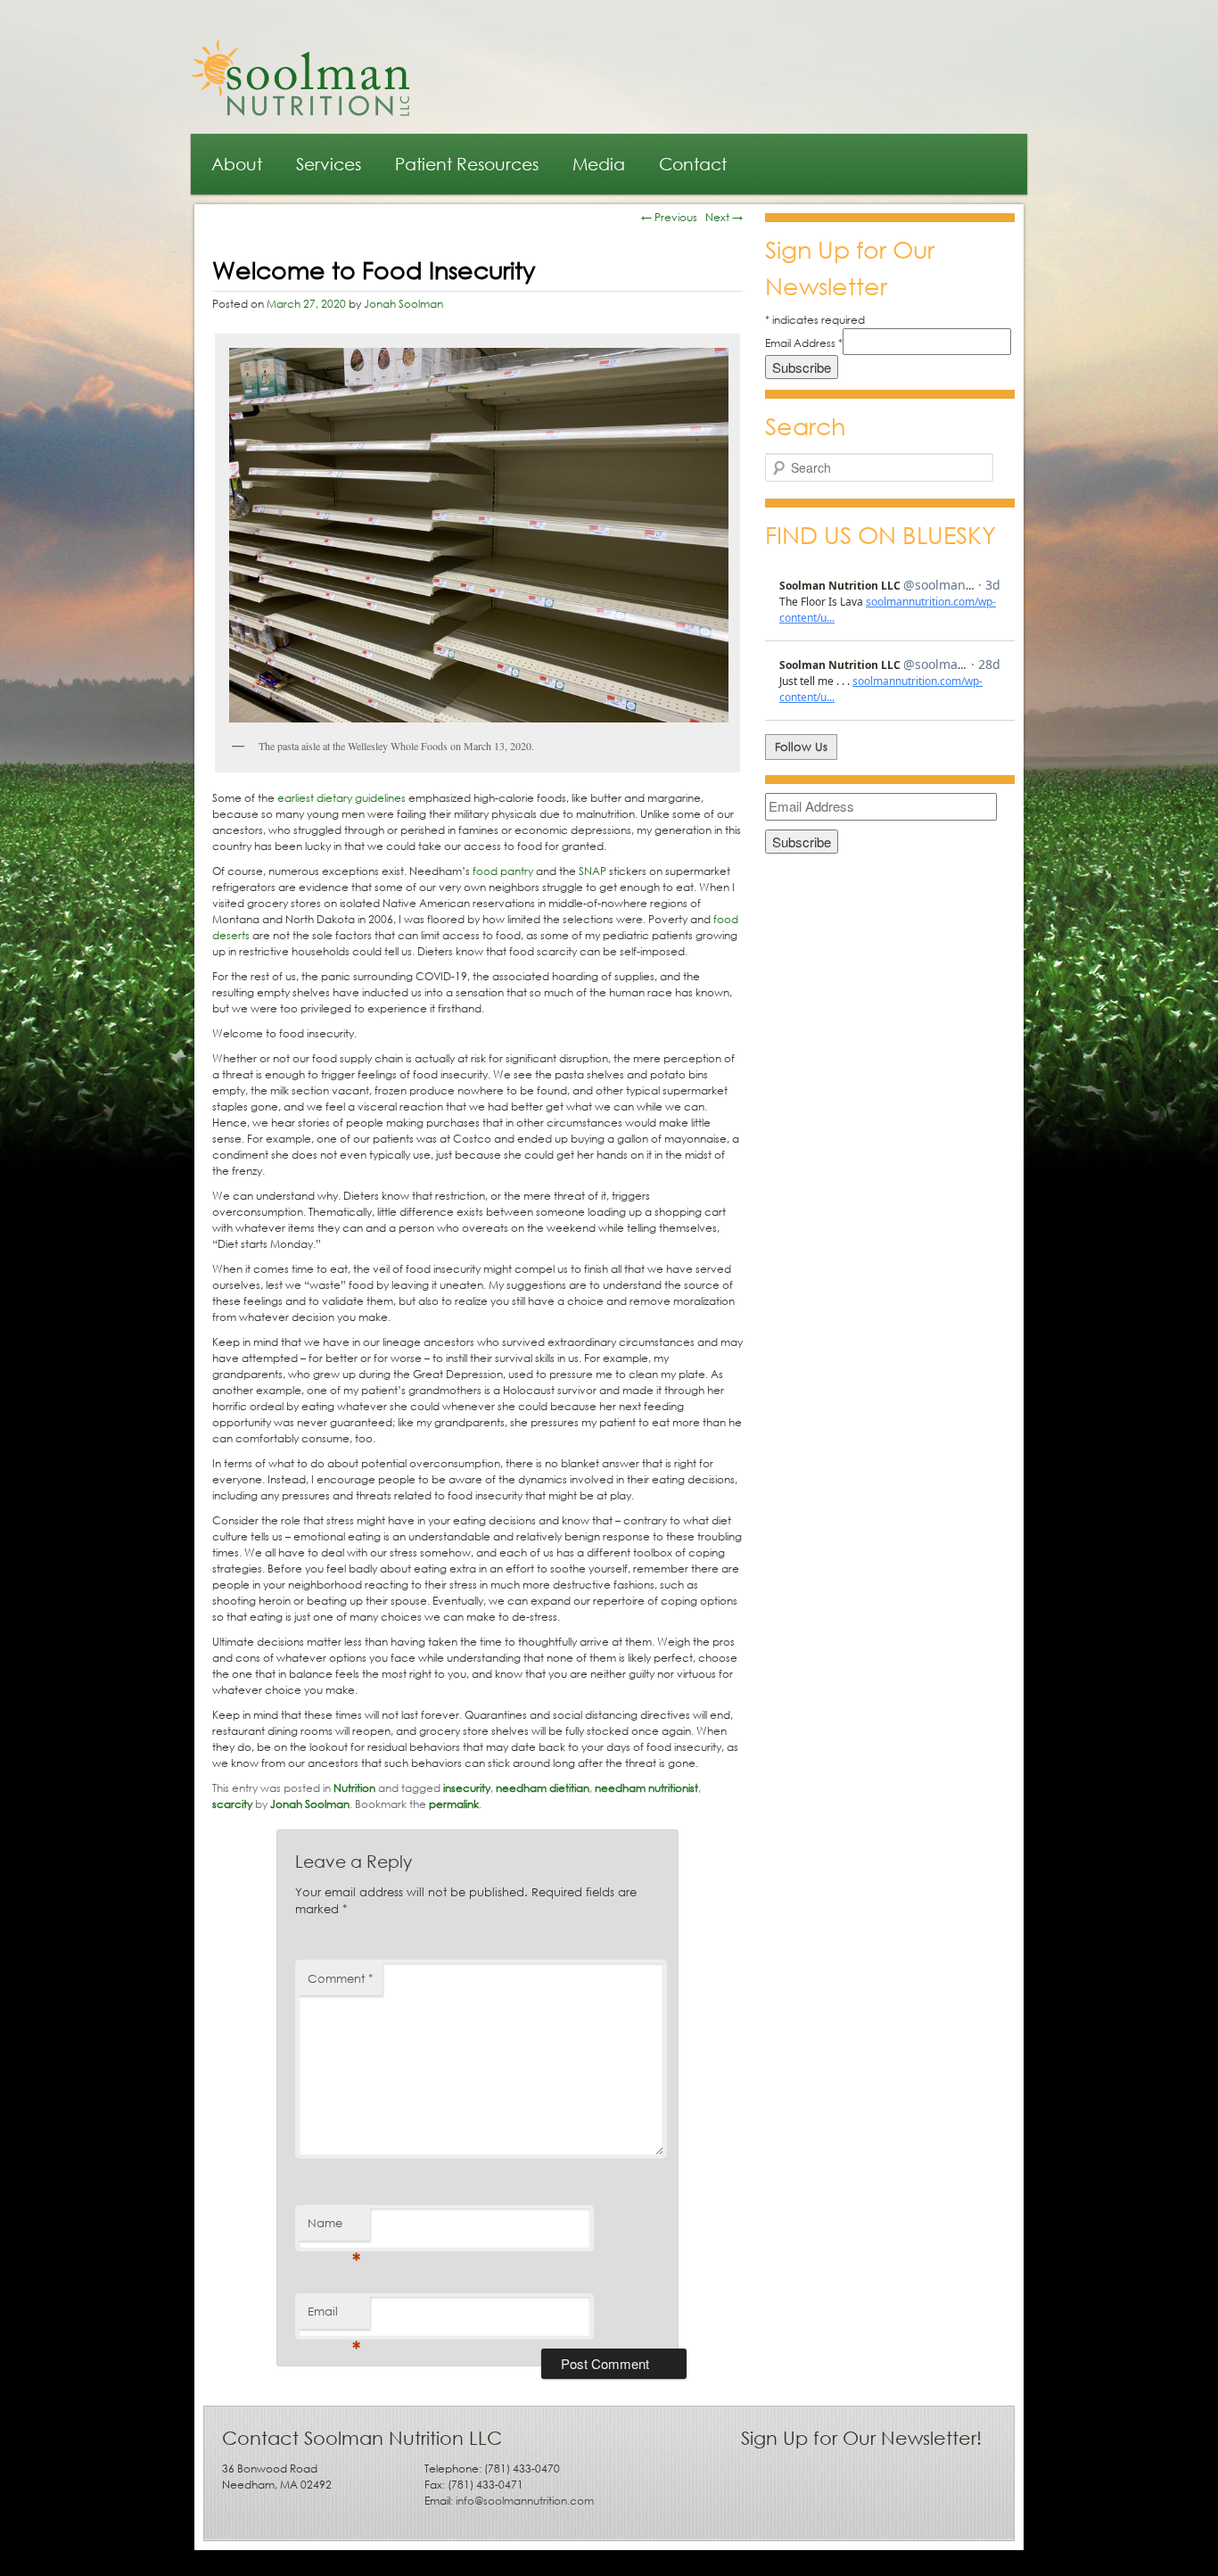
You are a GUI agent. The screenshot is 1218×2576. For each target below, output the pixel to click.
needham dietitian (543, 1788)
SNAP (593, 871)
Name (334, 2228)
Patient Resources (467, 164)
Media (599, 164)
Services (329, 164)
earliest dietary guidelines (342, 798)
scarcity (232, 1804)
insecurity (467, 1788)
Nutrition (354, 1788)
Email (334, 2316)
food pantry (503, 871)
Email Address (804, 343)
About (237, 164)
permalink (454, 1804)
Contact (693, 164)
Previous (669, 217)
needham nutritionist (646, 1788)
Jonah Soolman (403, 304)
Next (724, 217)
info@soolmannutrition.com (525, 2501)
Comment (341, 1979)
